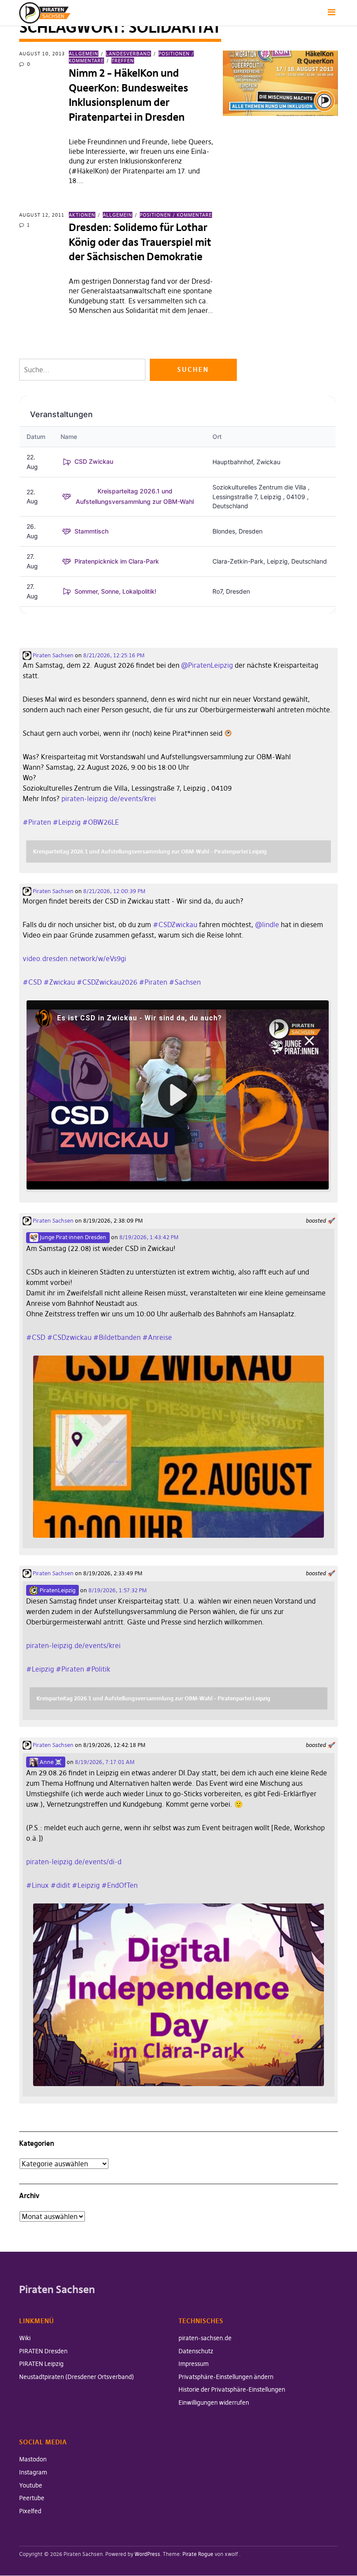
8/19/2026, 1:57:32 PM (118, 1590)
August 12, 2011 (42, 215)
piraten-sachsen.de (205, 2338)
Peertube (32, 2498)
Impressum (194, 2364)
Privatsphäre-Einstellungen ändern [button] (226, 2377)
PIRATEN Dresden (43, 2351)
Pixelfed (30, 2511)
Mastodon (33, 2459)
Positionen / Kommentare (176, 215)
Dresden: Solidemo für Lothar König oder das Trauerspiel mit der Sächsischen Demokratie (140, 242)
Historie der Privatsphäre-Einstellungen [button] (232, 2389)
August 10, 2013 (42, 54)
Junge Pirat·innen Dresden (72, 1237)
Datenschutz (196, 2351)
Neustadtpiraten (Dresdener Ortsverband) (77, 2377)
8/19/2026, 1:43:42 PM (149, 1237)
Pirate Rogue (198, 2554)
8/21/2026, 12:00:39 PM (114, 891)
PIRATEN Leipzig (41, 2364)
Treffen (123, 61)
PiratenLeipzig (57, 1590)
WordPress (147, 2554)
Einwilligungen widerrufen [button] (214, 2403)
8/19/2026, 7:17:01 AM (105, 1762)
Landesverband (128, 54)
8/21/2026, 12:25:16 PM (114, 655)
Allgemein (84, 54)
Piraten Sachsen (52, 655)
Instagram (33, 2472)
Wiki (25, 2338)
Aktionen (82, 215)
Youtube (31, 2485)
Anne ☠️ (50, 1762)
